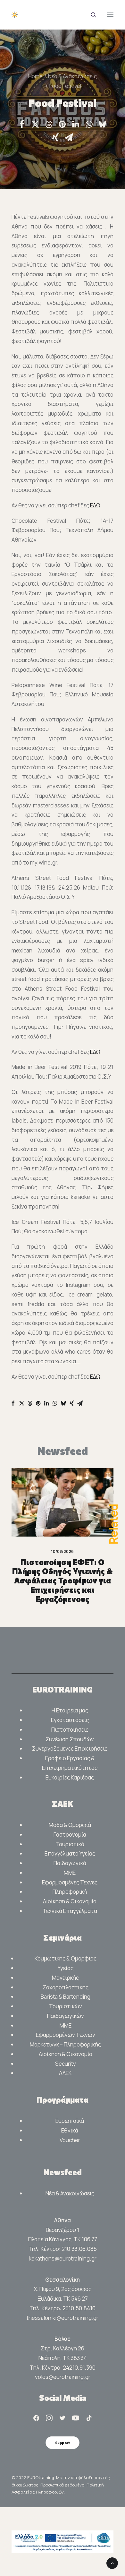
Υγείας (66, 1968)
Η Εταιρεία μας (70, 1710)
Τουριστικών (66, 2006)
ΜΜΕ (70, 1873)
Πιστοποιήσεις (70, 1730)
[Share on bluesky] (103, 124)
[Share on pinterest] (62, 124)
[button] (110, 15)
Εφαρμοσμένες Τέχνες (70, 1882)
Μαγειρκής (65, 1978)
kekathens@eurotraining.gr (63, 2258)
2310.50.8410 (79, 2308)
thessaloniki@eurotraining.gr (63, 2318)
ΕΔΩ (95, 505)
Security (66, 2064)
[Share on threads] (49, 125)
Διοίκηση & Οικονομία (70, 1901)
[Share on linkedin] (76, 124)
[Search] (91, 15)
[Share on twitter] (35, 124)
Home (35, 76)
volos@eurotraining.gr (63, 2377)
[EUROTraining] (60, 15)
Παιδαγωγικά (70, 1863)
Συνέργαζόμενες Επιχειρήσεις (70, 1749)
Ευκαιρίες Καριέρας (70, 1777)
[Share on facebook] (22, 124)
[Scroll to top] (112, 2563)
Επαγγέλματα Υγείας (70, 1853)
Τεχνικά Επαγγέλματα (70, 1911)
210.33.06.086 (79, 2249)
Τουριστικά (70, 1844)
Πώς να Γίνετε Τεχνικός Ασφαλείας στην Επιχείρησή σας (63, 1571)
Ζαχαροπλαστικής (66, 1987)
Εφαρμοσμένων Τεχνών (66, 2035)
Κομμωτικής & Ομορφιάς (66, 1958)
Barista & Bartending (66, 1997)
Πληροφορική (70, 1892)
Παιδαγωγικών (66, 2016)
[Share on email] (69, 137)
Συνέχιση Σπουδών (70, 1739)
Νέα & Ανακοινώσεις (72, 76)
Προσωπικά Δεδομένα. (63, 2485)
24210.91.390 (79, 2368)
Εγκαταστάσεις (70, 1720)
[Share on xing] (55, 137)
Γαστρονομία (70, 1835)
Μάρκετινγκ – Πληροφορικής (65, 2044)
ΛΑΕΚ (65, 2073)
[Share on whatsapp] (89, 124)
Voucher (70, 2140)
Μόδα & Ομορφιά (70, 1825)
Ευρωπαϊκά (70, 2121)
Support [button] (63, 2443)
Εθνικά (70, 2130)
